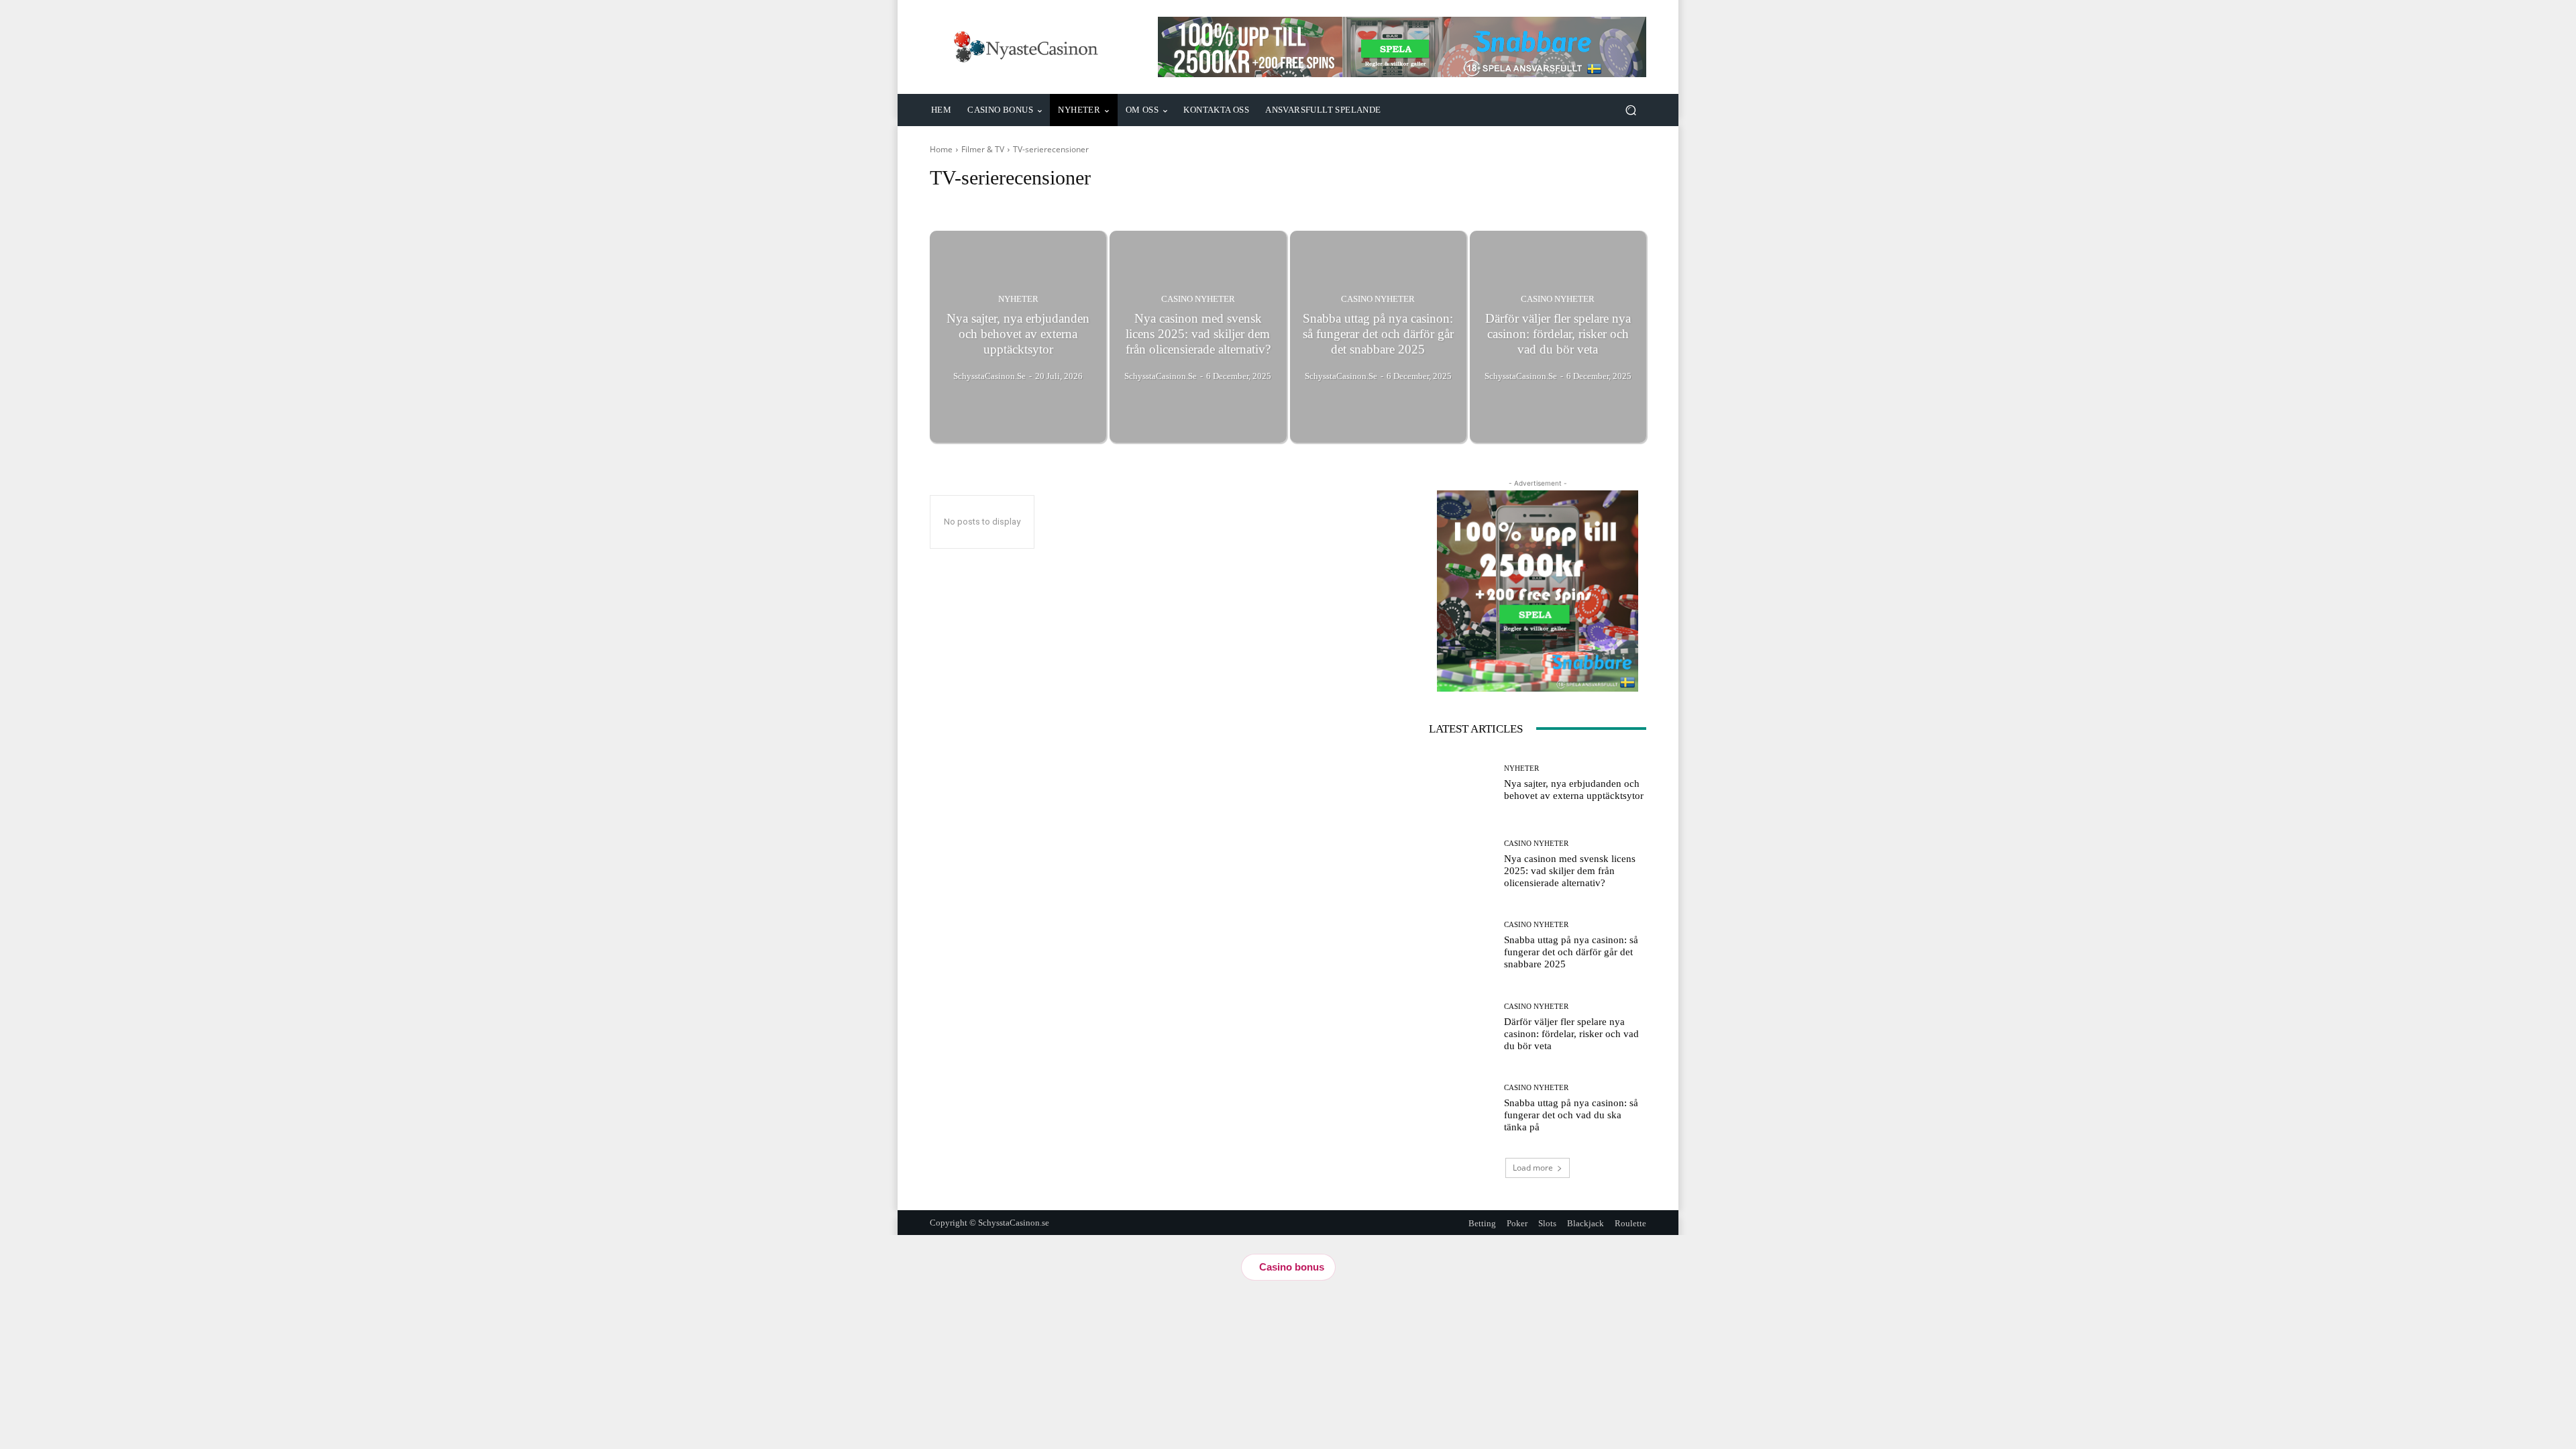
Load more (1533, 1168)
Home (941, 149)
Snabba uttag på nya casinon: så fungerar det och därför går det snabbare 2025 (1571, 952)
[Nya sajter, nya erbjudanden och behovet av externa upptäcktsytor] (1018, 337)
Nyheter (1018, 299)
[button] (1630, 110)
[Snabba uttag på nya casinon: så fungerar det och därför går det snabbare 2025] (1378, 337)
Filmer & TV (983, 149)
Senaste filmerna (964, 203)
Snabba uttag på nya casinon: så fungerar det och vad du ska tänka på (1571, 1115)
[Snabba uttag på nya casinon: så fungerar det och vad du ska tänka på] (1461, 1109)
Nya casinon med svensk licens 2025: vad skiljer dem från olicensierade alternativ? (1570, 871)
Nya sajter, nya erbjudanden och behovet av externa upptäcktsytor (1574, 790)
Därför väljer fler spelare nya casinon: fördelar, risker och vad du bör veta (1571, 1034)
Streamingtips (1031, 203)
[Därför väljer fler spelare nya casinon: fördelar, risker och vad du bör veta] (1558, 337)
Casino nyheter (1198, 299)
